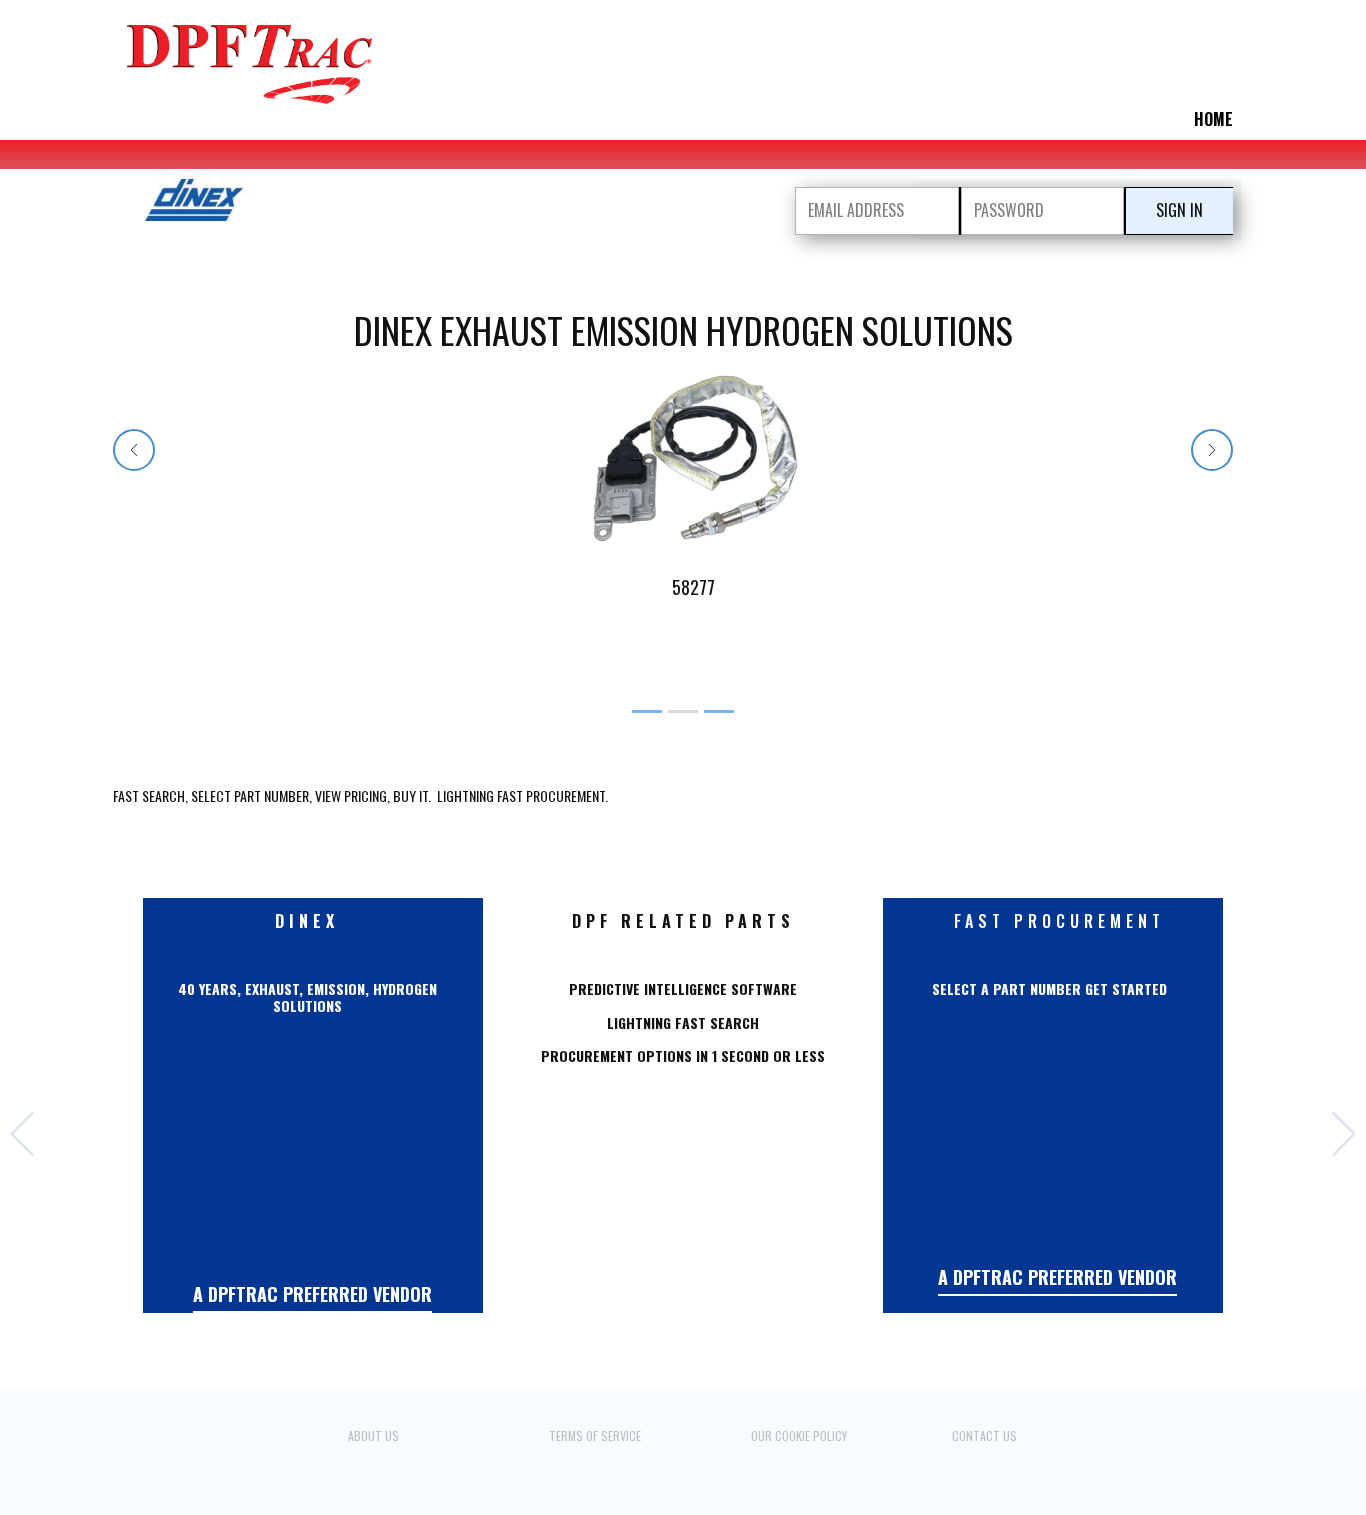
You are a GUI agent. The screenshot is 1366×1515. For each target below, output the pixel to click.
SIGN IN (1179, 210)
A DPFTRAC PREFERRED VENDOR (312, 1294)
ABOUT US (373, 1435)
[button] (134, 450)
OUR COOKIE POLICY (799, 1435)
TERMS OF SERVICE (595, 1435)
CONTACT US (984, 1435)
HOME (1213, 119)
